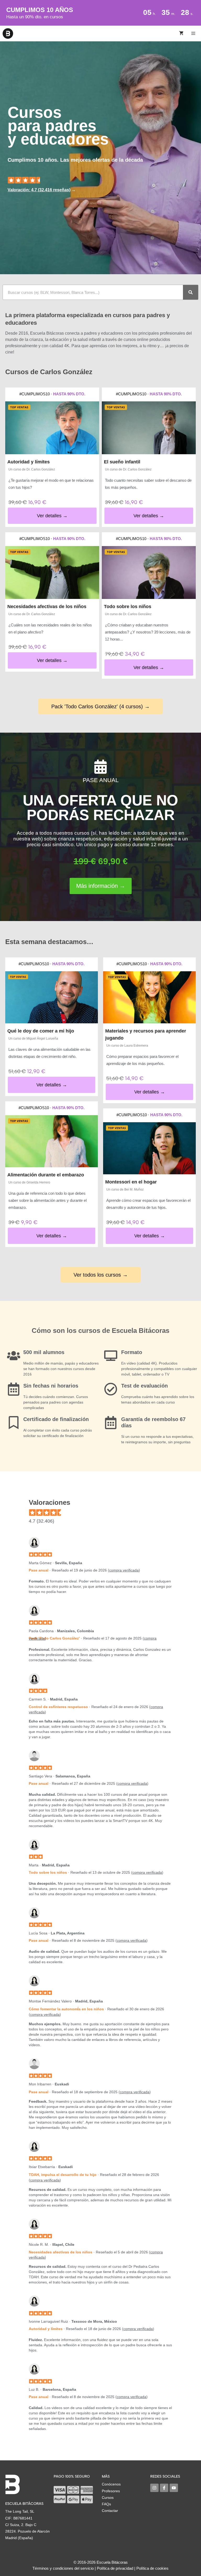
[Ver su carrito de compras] (181, 33)
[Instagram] (154, 2488)
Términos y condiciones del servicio (63, 2568)
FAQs (106, 2504)
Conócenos (111, 2484)
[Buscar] (191, 292)
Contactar (110, 2511)
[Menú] (194, 33)
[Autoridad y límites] (52, 428)
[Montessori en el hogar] (149, 1148)
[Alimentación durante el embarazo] (52, 1141)
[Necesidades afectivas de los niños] (52, 573)
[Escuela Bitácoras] (8, 33)
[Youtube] (174, 2488)
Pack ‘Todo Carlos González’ (54, 1638)
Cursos (108, 2498)
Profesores (111, 2491)
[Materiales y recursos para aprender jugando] (149, 997)
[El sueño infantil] (149, 428)
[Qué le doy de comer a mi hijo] (52, 997)
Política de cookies (152, 2568)
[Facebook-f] (164, 2488)
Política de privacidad (115, 2568)
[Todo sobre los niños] (149, 573)
